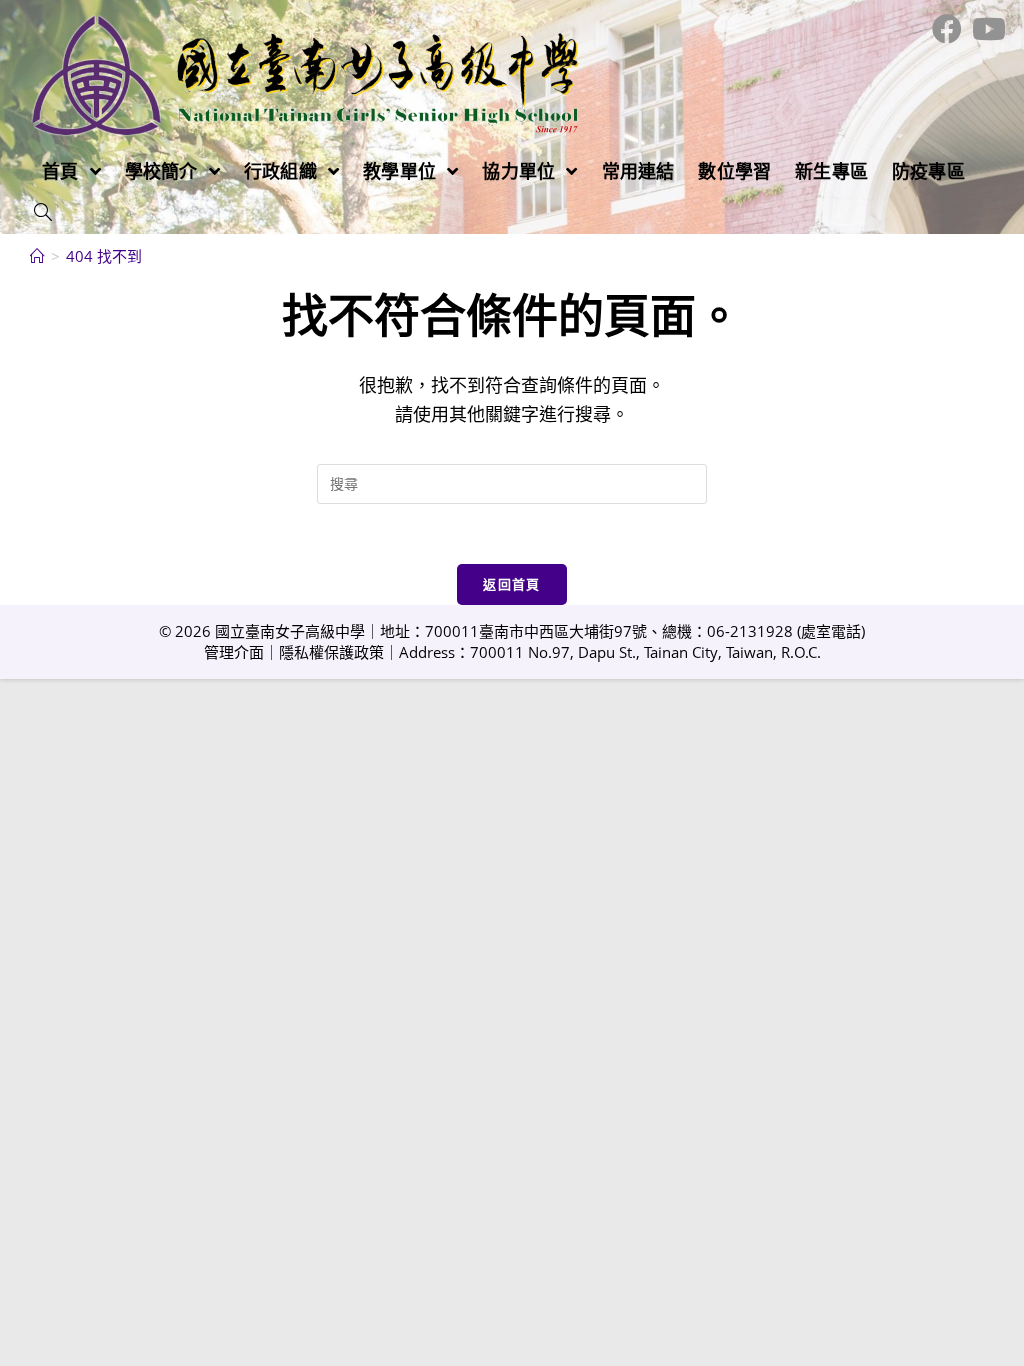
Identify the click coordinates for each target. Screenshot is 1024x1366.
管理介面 (234, 652)
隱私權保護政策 (331, 652)
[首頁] (37, 256)
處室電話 (831, 631)
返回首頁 (511, 584)
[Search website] (43, 213)
